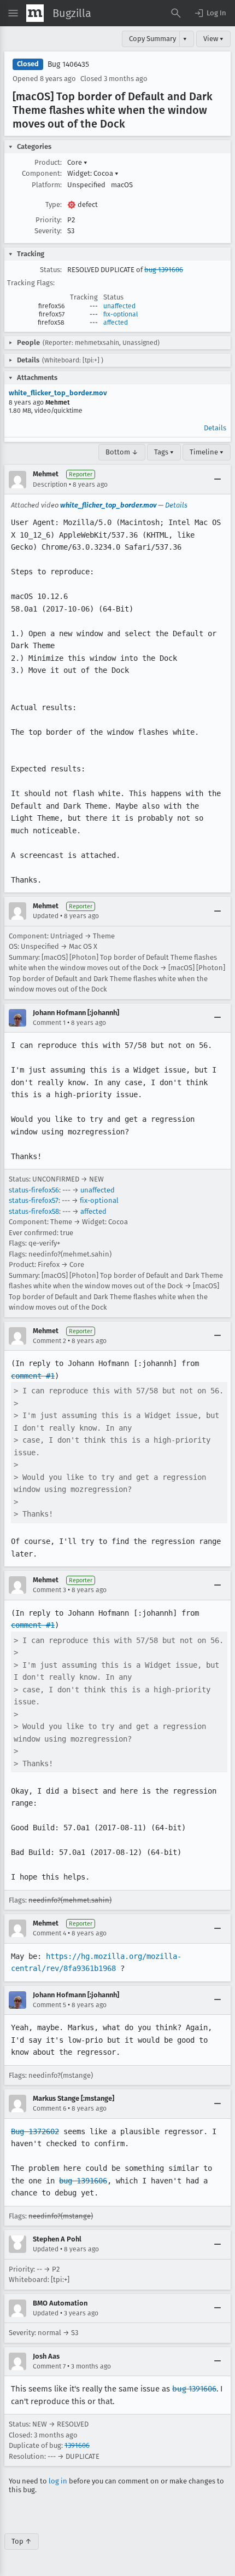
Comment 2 (49, 1341)
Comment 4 (49, 1933)
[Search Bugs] (176, 13)
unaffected (119, 306)
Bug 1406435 (68, 64)
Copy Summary (152, 39)
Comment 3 (49, 1590)
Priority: (49, 220)
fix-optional (121, 314)
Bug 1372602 (35, 2131)
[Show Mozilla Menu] (35, 13)
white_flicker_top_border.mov (58, 393)
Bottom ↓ (122, 452)
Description (50, 485)
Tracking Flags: (31, 283)
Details (215, 428)
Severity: (48, 231)
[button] (210, 13)
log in (58, 2481)
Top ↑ (22, 2541)
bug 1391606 (164, 270)
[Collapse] (218, 480)
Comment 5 (49, 2005)
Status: (51, 270)
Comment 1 (49, 1023)
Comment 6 (49, 2108)
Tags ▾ (164, 452)
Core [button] (77, 162)
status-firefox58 (34, 1211)
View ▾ (213, 39)
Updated (46, 916)
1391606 (77, 2445)
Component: (42, 173)
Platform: (47, 185)
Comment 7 (49, 2366)
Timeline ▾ (207, 452)
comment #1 (33, 1376)
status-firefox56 (34, 1190)
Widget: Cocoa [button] (93, 173)
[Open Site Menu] (13, 13)
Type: (54, 204)
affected (116, 322)
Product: (48, 162)
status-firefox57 (34, 1200)
